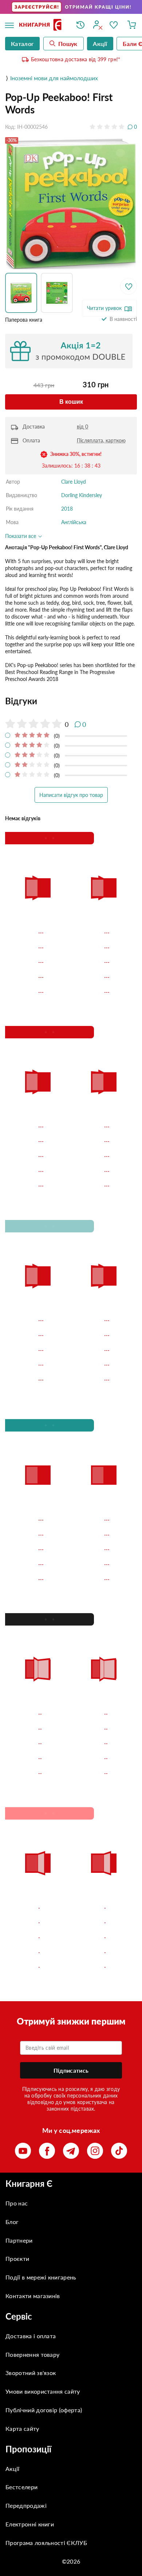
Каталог (22, 44)
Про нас (17, 2203)
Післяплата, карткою (101, 440)
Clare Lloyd (74, 482)
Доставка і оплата (31, 2336)
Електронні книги (30, 2524)
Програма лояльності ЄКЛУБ (46, 2543)
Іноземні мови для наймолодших (54, 78)
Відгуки (21, 701)
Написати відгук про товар (71, 795)
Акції (13, 2469)
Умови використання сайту (43, 2391)
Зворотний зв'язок (31, 2373)
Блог (12, 2222)
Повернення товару (32, 2354)
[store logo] (42, 25)
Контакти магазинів (33, 2296)
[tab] (71, 701)
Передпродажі (26, 2505)
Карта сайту (22, 2428)
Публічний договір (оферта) (44, 2410)
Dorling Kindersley (82, 495)
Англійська (74, 522)
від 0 (82, 427)
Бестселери (21, 2487)
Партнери (19, 2240)
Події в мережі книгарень (41, 2277)
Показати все (21, 536)
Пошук (68, 44)
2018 (67, 509)
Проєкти (17, 2259)
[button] (23, 293)
